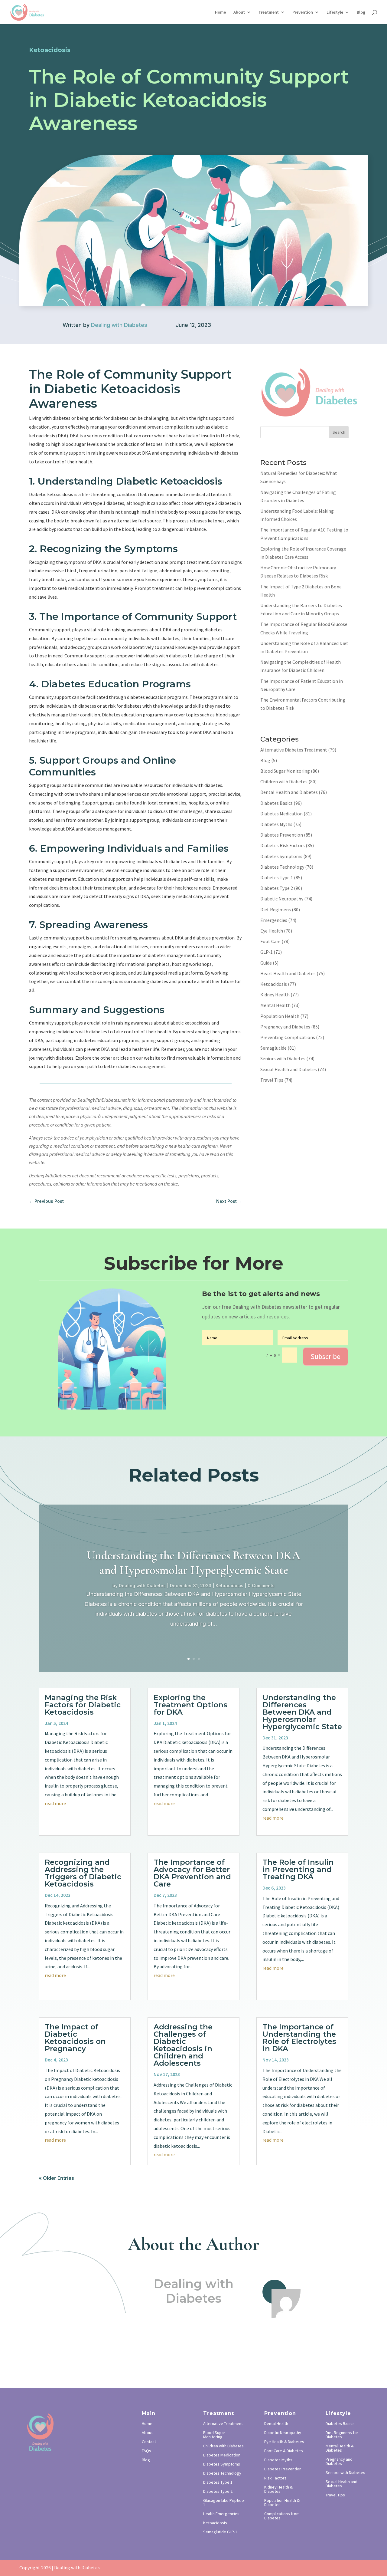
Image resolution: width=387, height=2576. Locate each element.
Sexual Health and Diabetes (289, 1069)
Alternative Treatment (223, 2424)
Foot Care (270, 941)
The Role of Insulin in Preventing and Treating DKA (298, 1869)
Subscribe (325, 1356)
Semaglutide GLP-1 (220, 2532)
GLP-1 (267, 952)
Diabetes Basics (276, 803)
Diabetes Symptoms (281, 856)
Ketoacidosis (274, 984)
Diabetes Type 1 (277, 877)
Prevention (303, 12)
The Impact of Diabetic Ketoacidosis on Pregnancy (75, 2038)
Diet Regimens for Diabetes (342, 2435)
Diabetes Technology (282, 867)
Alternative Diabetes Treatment (294, 750)
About (239, 12)
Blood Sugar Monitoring (285, 771)
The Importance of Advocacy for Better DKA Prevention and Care (192, 1873)
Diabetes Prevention (282, 835)
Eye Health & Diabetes (284, 2442)
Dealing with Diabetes (119, 325)
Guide (266, 963)
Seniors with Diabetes (283, 1058)
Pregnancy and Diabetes (285, 1027)
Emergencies (274, 920)
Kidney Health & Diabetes (278, 2489)
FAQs (146, 2451)
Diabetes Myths (276, 824)
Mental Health (275, 1005)
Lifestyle (335, 12)
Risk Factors (275, 2478)
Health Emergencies (221, 2514)
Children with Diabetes (284, 781)
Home (220, 12)
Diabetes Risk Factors (283, 845)
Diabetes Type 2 (277, 888)
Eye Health (272, 931)
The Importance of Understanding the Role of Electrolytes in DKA (299, 2038)
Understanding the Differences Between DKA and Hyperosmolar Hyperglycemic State (193, 1563)
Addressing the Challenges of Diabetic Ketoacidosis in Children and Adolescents (183, 2045)
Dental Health (276, 2424)
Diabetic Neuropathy (282, 899)
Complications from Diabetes (282, 2516)
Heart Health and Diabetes (288, 973)
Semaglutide (273, 1048)
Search (339, 432)
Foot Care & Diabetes (284, 2451)
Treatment (269, 12)
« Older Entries (56, 2178)
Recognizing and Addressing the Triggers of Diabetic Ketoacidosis (83, 1873)
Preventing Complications (288, 1037)
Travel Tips (272, 1080)
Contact (149, 2442)
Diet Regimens (276, 910)
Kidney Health (275, 995)
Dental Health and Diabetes (289, 792)
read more (55, 1803)
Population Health (280, 1016)
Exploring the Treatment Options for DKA (190, 1705)
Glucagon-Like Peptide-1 (224, 2503)
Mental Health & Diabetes (340, 2448)
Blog (361, 12)
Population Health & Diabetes (282, 2503)
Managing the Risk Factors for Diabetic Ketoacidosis (83, 1705)
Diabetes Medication (281, 814)
